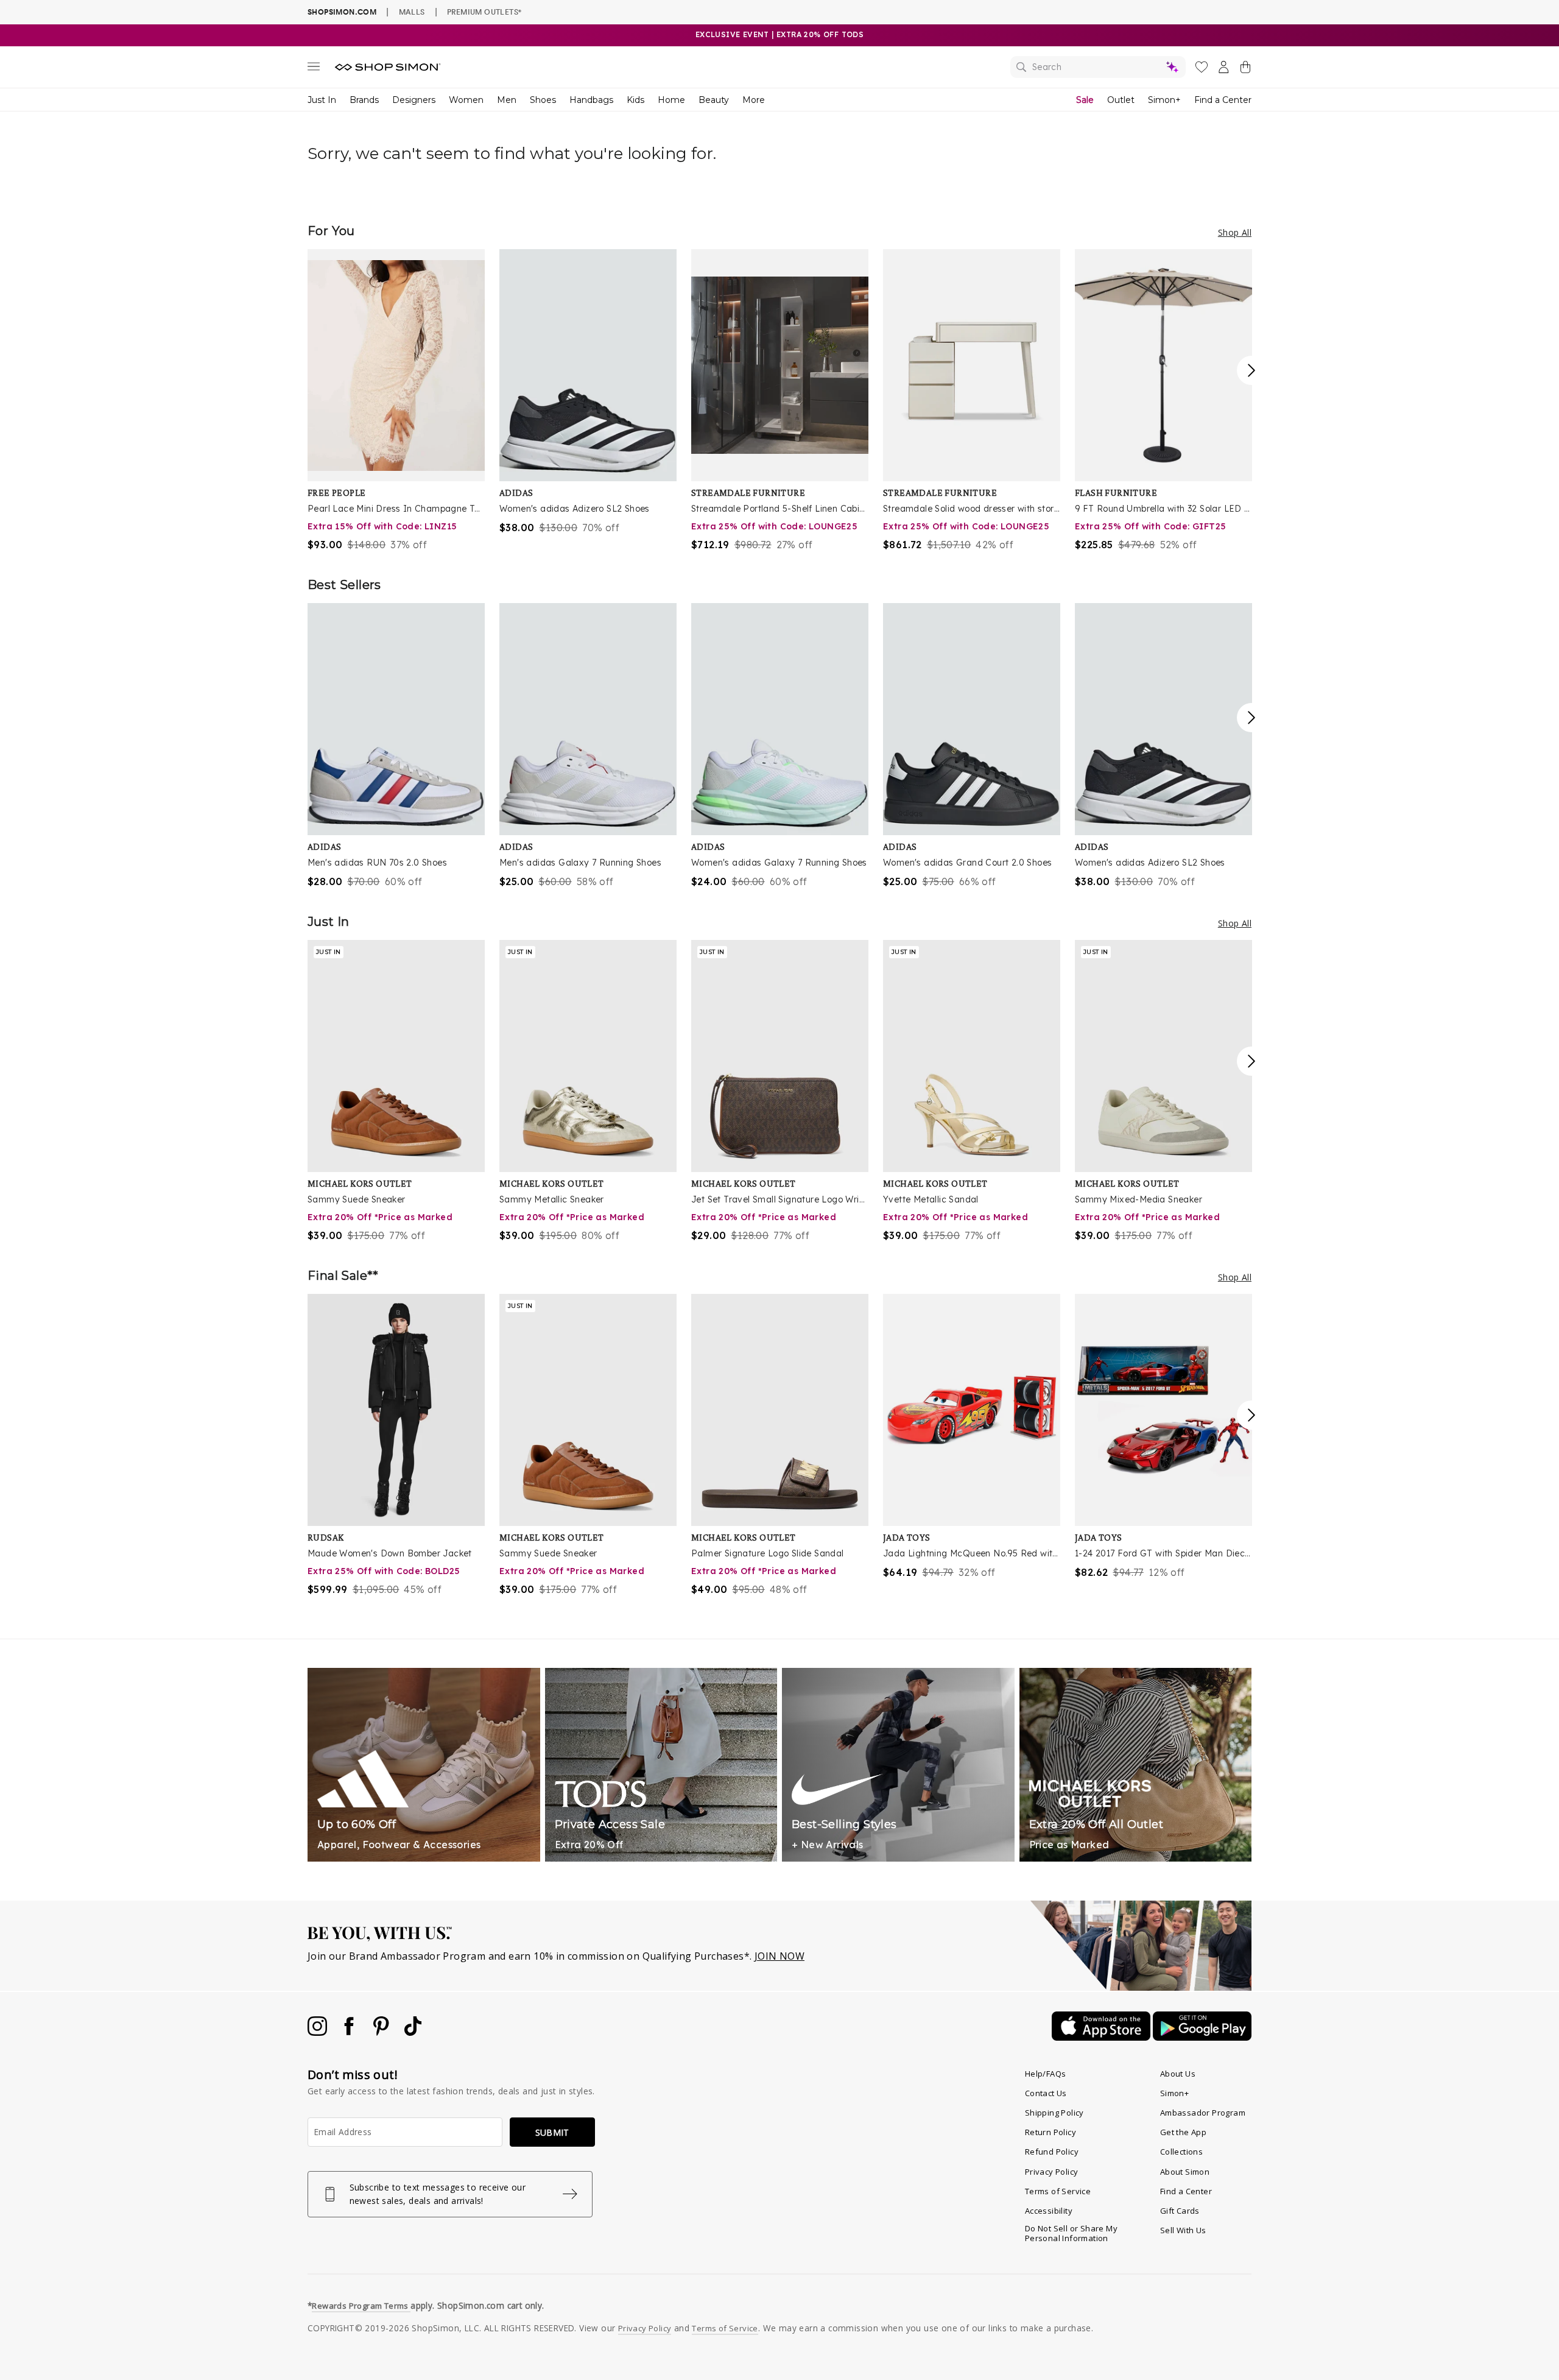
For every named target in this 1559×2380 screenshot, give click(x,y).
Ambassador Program (1203, 2113)
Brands (364, 100)
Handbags (591, 100)
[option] (396, 401)
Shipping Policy (1054, 2113)
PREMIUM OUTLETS (484, 12)
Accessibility (1049, 2211)
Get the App (1183, 2132)
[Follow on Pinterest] (382, 2032)
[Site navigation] (314, 69)
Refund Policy (1052, 2152)
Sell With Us (1183, 2230)
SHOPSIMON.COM (342, 12)
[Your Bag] (1245, 69)
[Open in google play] (1202, 2037)
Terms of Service (1058, 2191)
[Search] (1098, 67)
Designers (414, 100)
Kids (635, 100)
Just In (322, 100)
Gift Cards (1180, 2211)
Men (507, 100)
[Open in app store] (1102, 2037)
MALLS (412, 12)
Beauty (714, 100)
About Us (1178, 2074)
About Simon (1185, 2172)
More (754, 100)
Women (466, 100)
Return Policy (1050, 2132)
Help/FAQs (1046, 2074)
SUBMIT (552, 2132)
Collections (1181, 2152)
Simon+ (1164, 100)
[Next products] (1251, 370)
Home (671, 100)
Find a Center (1223, 100)
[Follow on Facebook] (350, 2032)
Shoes (543, 100)
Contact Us (1046, 2093)
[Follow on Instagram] (318, 2032)
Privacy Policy (1052, 2172)
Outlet (1121, 100)
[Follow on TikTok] (413, 2032)
